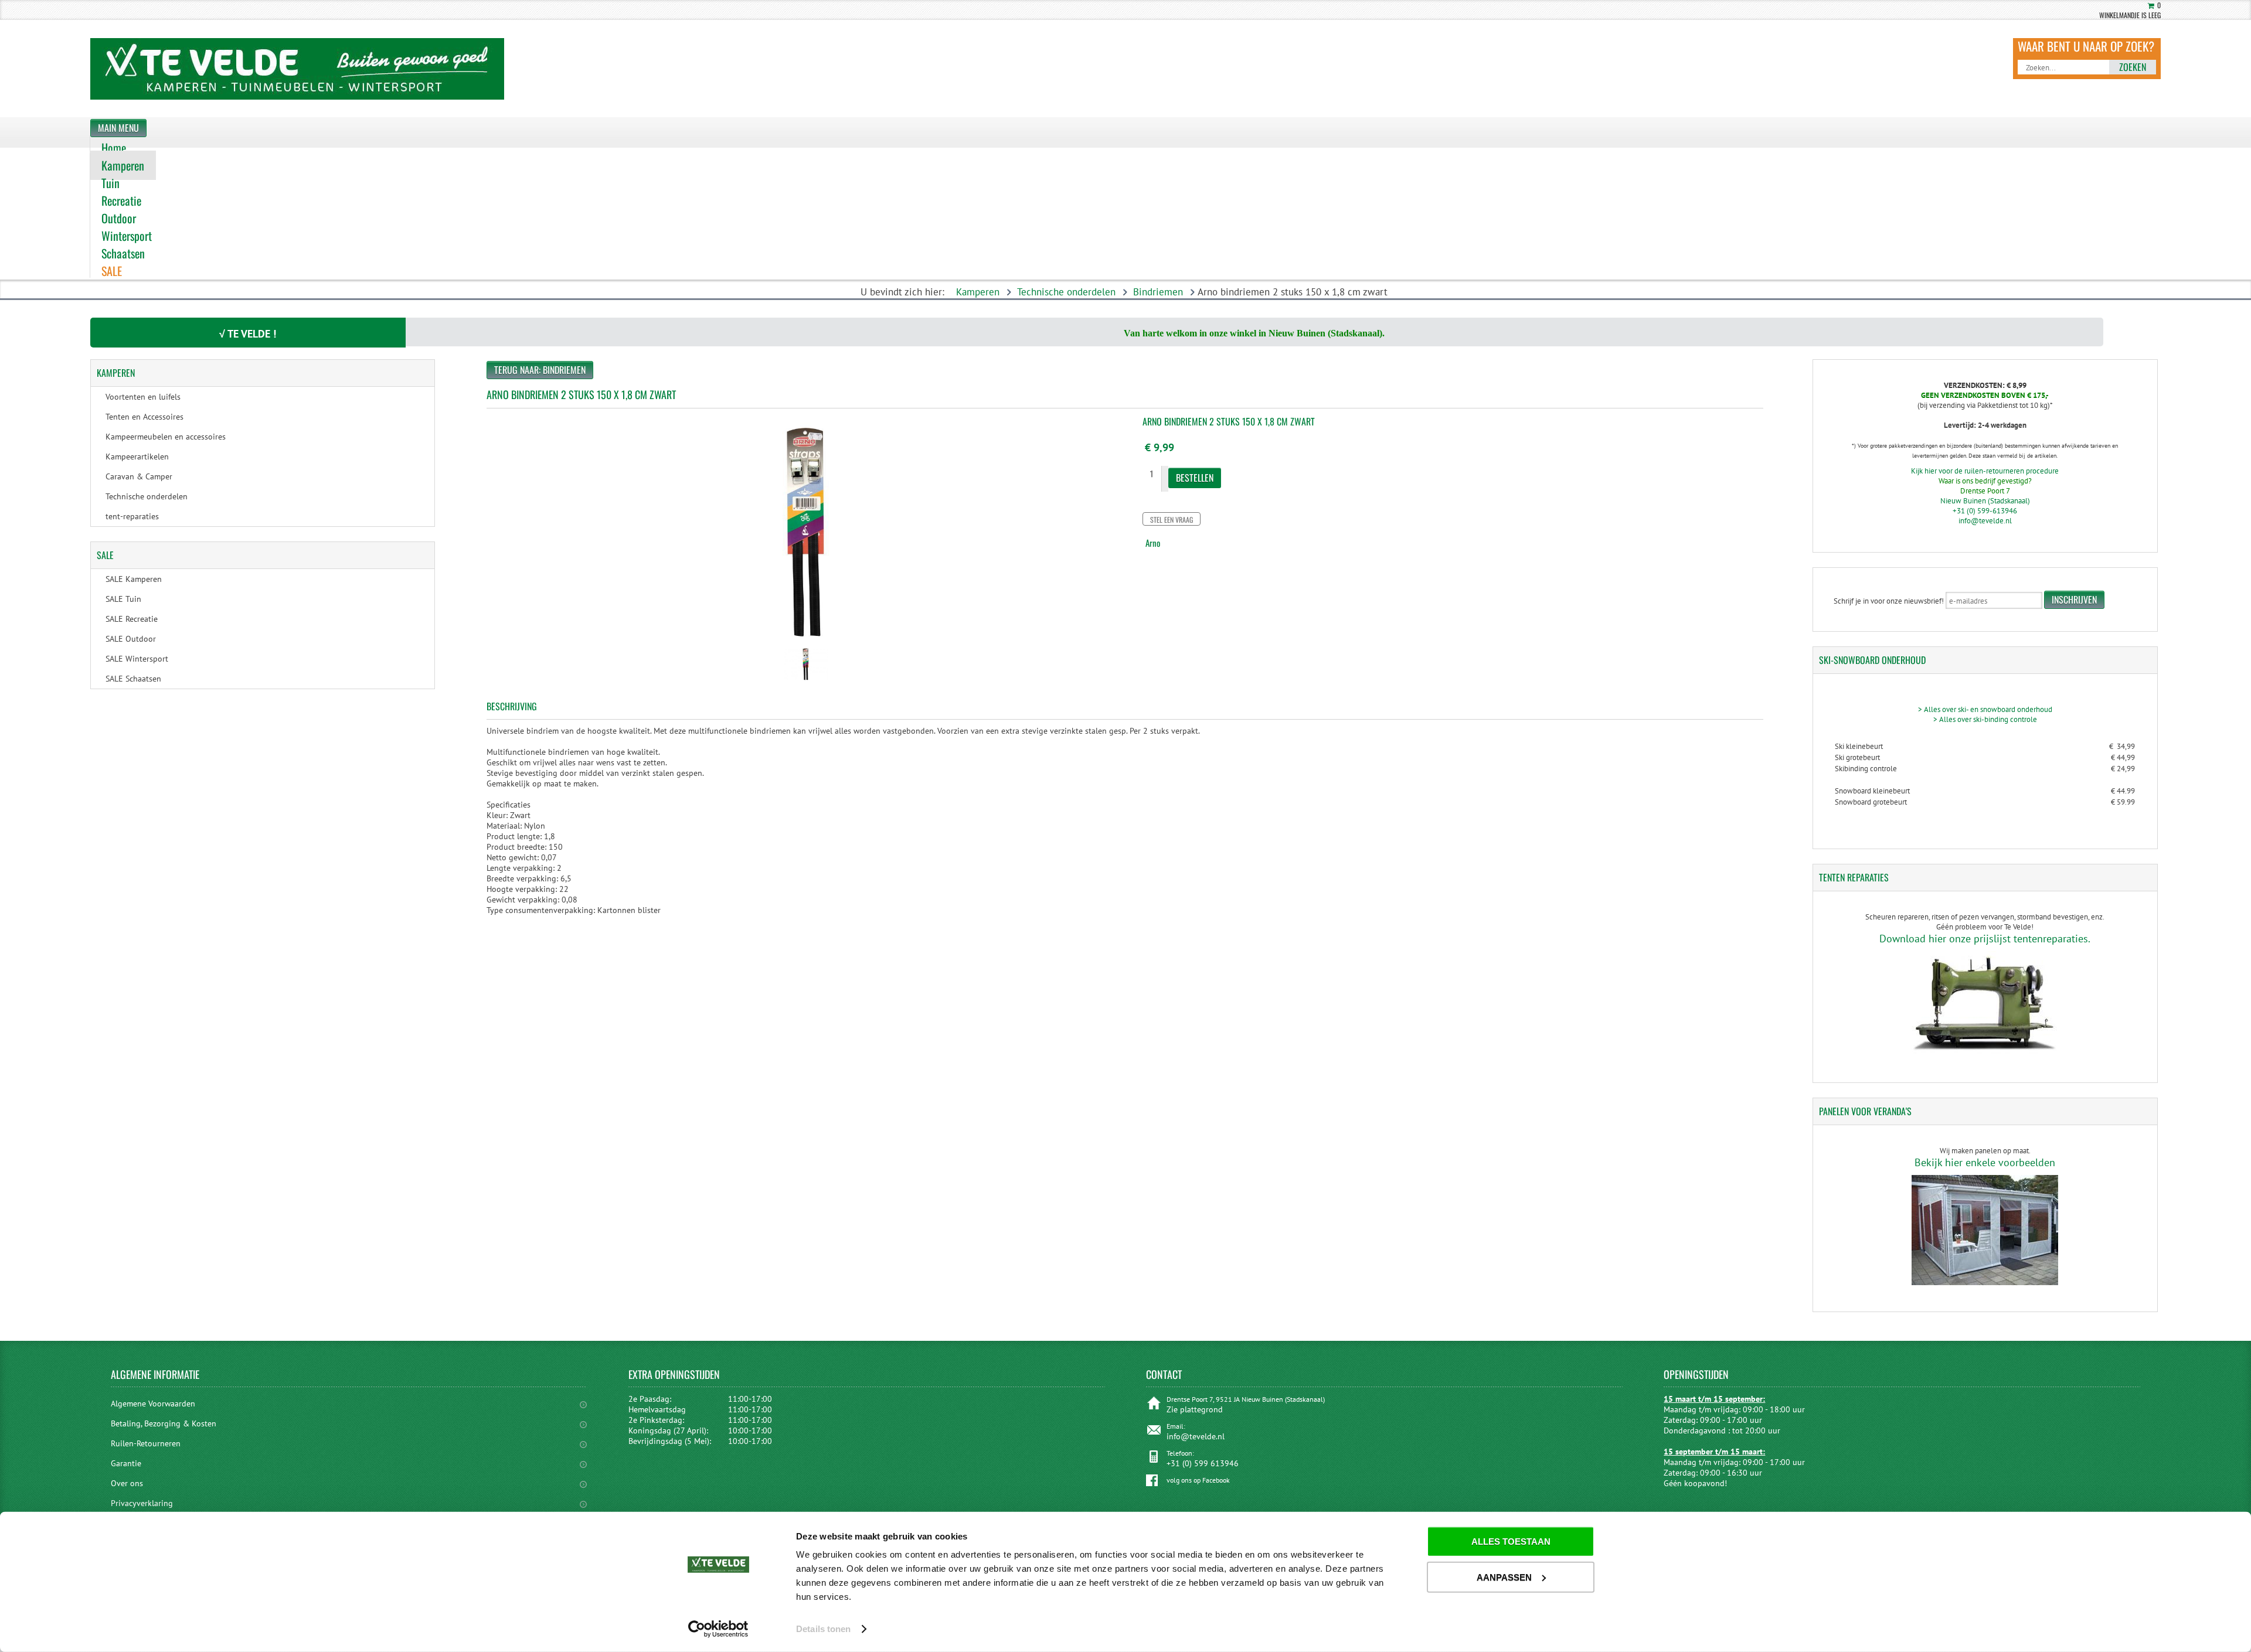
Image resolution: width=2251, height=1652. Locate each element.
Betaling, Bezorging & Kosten (164, 1423)
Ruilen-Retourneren (146, 1443)
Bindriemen (1158, 292)
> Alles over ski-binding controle (1985, 719)
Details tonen (823, 1629)
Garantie (126, 1463)
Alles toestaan (1511, 1542)
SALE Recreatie (132, 619)
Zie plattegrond (1195, 1409)
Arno (1153, 543)
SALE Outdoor (131, 639)
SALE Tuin (123, 599)
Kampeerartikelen (137, 457)
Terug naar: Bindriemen (540, 370)
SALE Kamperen (134, 579)
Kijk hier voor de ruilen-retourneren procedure (1985, 471)
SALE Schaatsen (133, 679)
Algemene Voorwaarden (153, 1404)
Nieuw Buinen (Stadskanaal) (1985, 501)
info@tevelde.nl (1985, 521)
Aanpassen (1504, 1577)
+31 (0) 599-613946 (1985, 511)
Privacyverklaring (142, 1503)
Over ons (127, 1483)
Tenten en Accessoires (144, 417)
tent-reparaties (132, 516)
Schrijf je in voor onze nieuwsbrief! (1889, 601)
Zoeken (2133, 67)
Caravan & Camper (139, 476)
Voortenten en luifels (143, 397)
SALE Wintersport (137, 659)
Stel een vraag (1172, 520)
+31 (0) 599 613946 (1203, 1463)
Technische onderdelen (1066, 292)
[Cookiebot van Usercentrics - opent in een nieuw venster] (718, 1629)
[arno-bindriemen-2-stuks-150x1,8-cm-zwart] (806, 682)
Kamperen (978, 292)
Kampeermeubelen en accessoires (166, 437)
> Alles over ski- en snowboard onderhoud (1985, 709)
